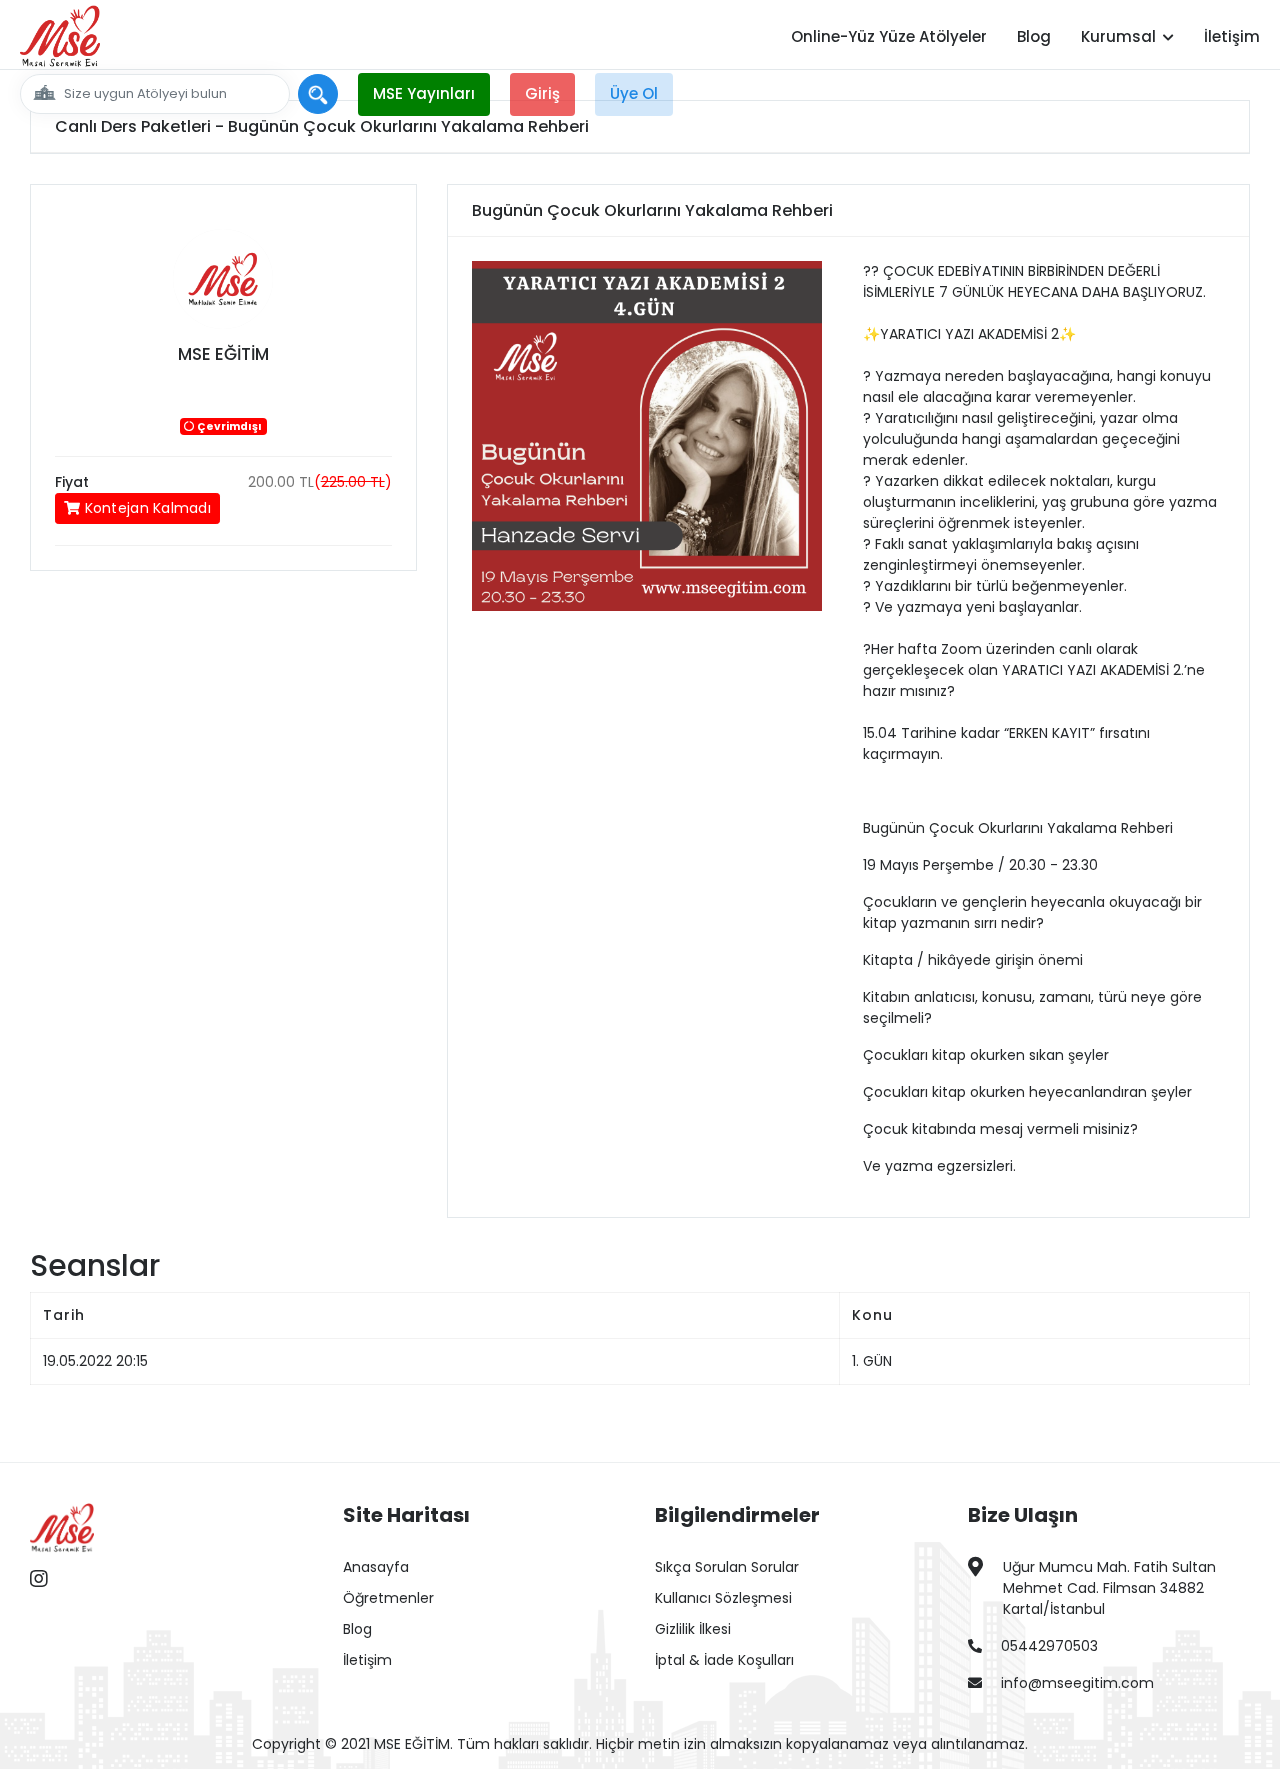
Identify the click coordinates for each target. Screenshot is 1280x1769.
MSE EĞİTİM (223, 354)
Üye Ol (634, 93)
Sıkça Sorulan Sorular (727, 1567)
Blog (1034, 36)
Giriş (542, 93)
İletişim (1232, 36)
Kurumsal (1120, 36)
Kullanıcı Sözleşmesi (723, 1598)
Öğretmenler (388, 1598)
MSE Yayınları (424, 93)
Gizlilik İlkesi (693, 1629)
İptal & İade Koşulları (724, 1660)
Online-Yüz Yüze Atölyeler (889, 36)
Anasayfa (376, 1567)
